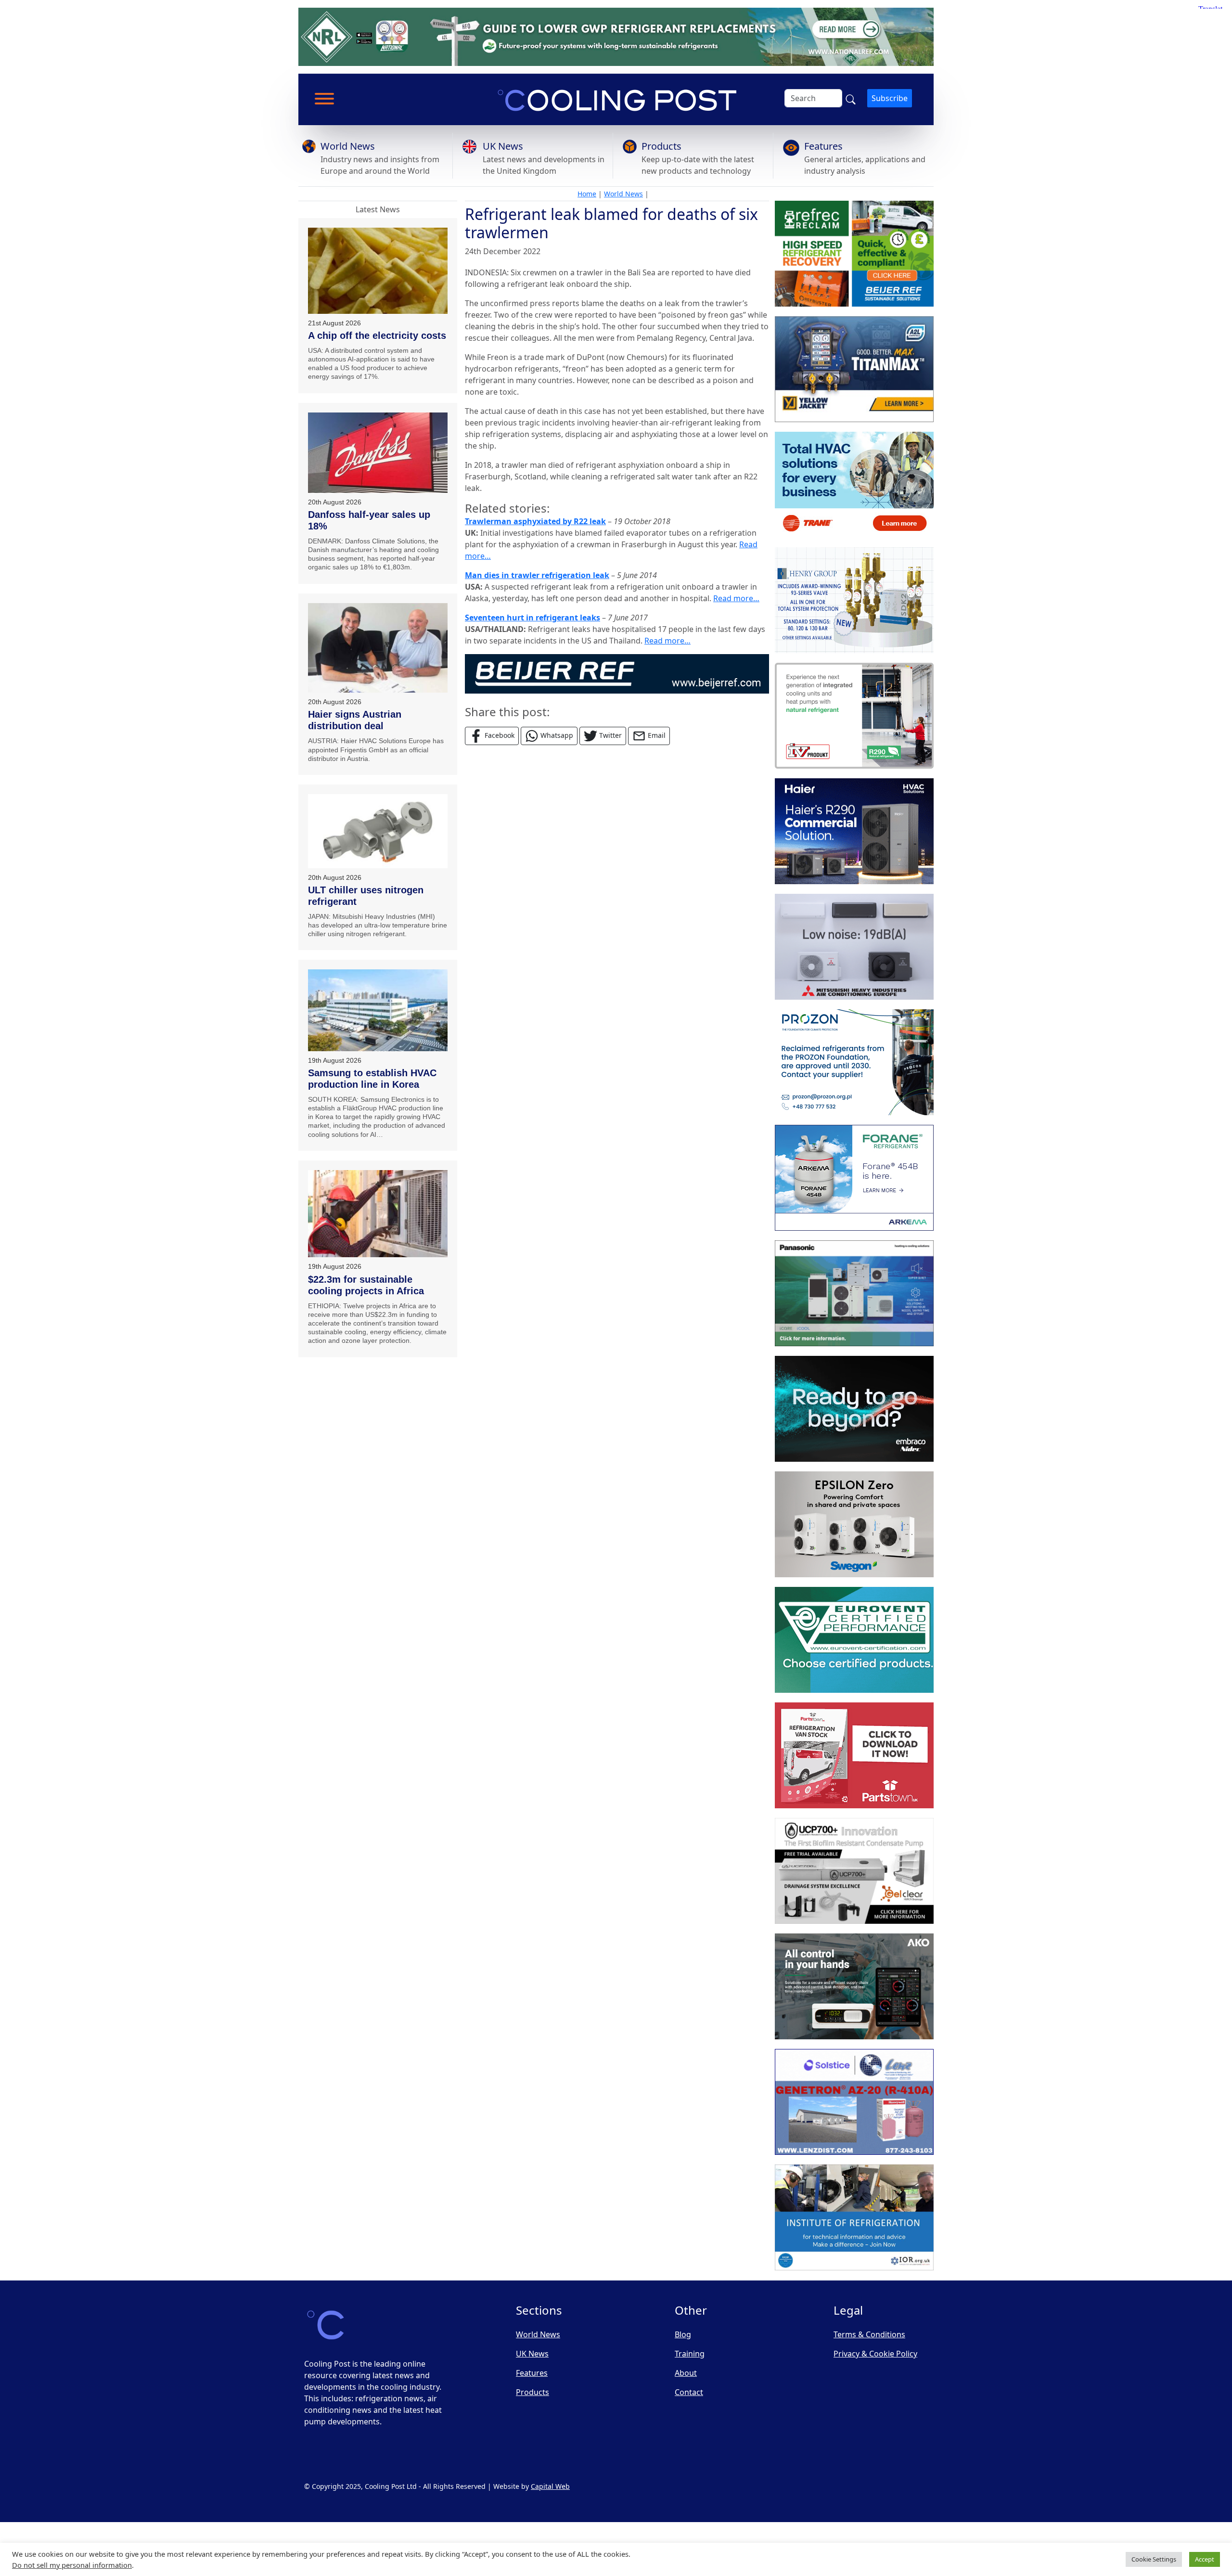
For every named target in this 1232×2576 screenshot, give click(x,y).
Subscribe (890, 98)
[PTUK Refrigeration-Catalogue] (854, 1755)
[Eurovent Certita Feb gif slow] (854, 1640)
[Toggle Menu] (324, 99)
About (686, 2373)
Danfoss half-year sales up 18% (369, 520)
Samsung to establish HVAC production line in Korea (372, 1079)
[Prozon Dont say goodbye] (854, 1062)
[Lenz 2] (854, 2102)
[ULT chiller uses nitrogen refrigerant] (378, 831)
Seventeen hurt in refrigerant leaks (533, 618)
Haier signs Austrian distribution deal (355, 720)
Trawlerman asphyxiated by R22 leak (535, 521)
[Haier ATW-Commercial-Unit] (854, 831)
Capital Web (550, 2486)
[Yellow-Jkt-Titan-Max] (854, 369)
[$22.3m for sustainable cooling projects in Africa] (378, 1214)
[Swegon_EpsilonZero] (854, 1524)
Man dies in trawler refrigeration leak (537, 575)
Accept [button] (1205, 2559)
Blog (683, 2334)
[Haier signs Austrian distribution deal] (378, 648)
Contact (689, 2392)
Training (690, 2354)
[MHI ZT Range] (854, 947)
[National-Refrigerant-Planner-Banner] (616, 36)
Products (661, 146)
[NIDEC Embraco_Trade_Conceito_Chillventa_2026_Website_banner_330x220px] (854, 1409)
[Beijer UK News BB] (617, 673)
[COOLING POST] (854, 1986)
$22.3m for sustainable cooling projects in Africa (366, 1285)
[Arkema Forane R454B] (854, 1178)
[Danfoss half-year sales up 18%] (378, 453)
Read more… (736, 598)
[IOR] (854, 2217)
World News (348, 146)
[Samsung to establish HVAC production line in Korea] (378, 1010)
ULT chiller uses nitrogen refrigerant (366, 896)
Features (823, 146)
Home (587, 194)
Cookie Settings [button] (1154, 2559)
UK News (503, 146)
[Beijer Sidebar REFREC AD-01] (854, 254)
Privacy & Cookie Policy (875, 2354)
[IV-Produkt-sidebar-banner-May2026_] (854, 716)
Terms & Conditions (869, 2334)
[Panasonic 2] (854, 1293)
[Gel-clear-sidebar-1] (854, 1871)
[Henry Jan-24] (854, 600)
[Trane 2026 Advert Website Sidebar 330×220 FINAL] (854, 485)
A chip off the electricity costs (377, 335)
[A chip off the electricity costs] (378, 271)
